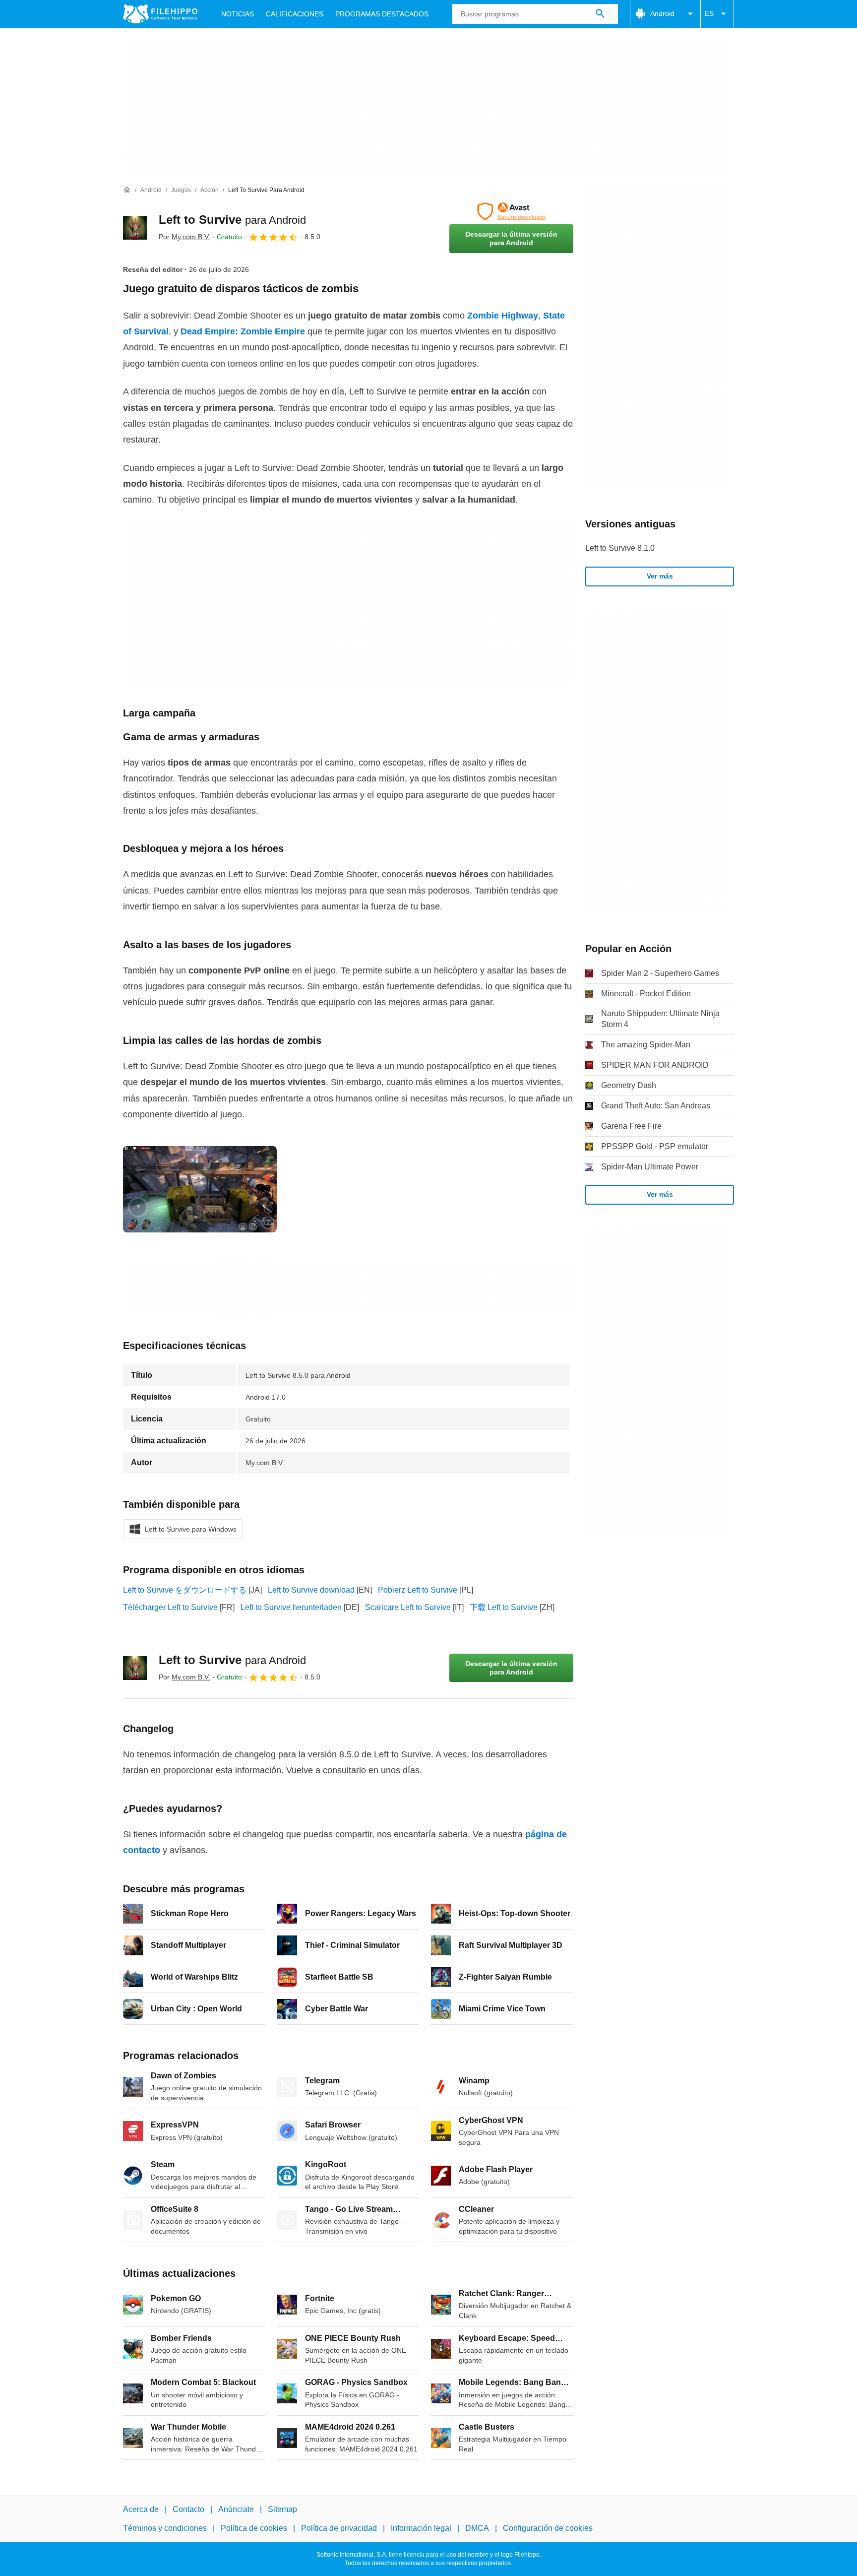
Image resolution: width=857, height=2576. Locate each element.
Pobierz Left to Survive (418, 1590)
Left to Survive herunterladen (291, 1607)
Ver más (660, 576)
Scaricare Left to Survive (408, 1607)
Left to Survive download (311, 1590)
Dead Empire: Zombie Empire (243, 331)
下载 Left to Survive (504, 1607)
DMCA (477, 2529)
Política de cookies (254, 2529)
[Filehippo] (160, 14)
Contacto (188, 2509)
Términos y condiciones (165, 2529)
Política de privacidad (339, 2529)
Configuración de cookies (548, 2529)
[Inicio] (127, 190)
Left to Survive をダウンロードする (185, 1590)
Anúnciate (236, 2509)
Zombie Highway (503, 316)
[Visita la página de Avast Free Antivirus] (511, 211)
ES (709, 13)
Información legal (421, 2529)
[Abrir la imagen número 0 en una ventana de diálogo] (200, 1189)
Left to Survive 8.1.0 (620, 548)
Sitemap (282, 2509)
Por (184, 237)
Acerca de (141, 2509)
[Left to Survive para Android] (135, 228)
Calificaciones (295, 14)
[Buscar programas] (600, 14)
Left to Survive (232, 220)
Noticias (238, 14)
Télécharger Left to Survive (170, 1607)
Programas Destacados (382, 14)
